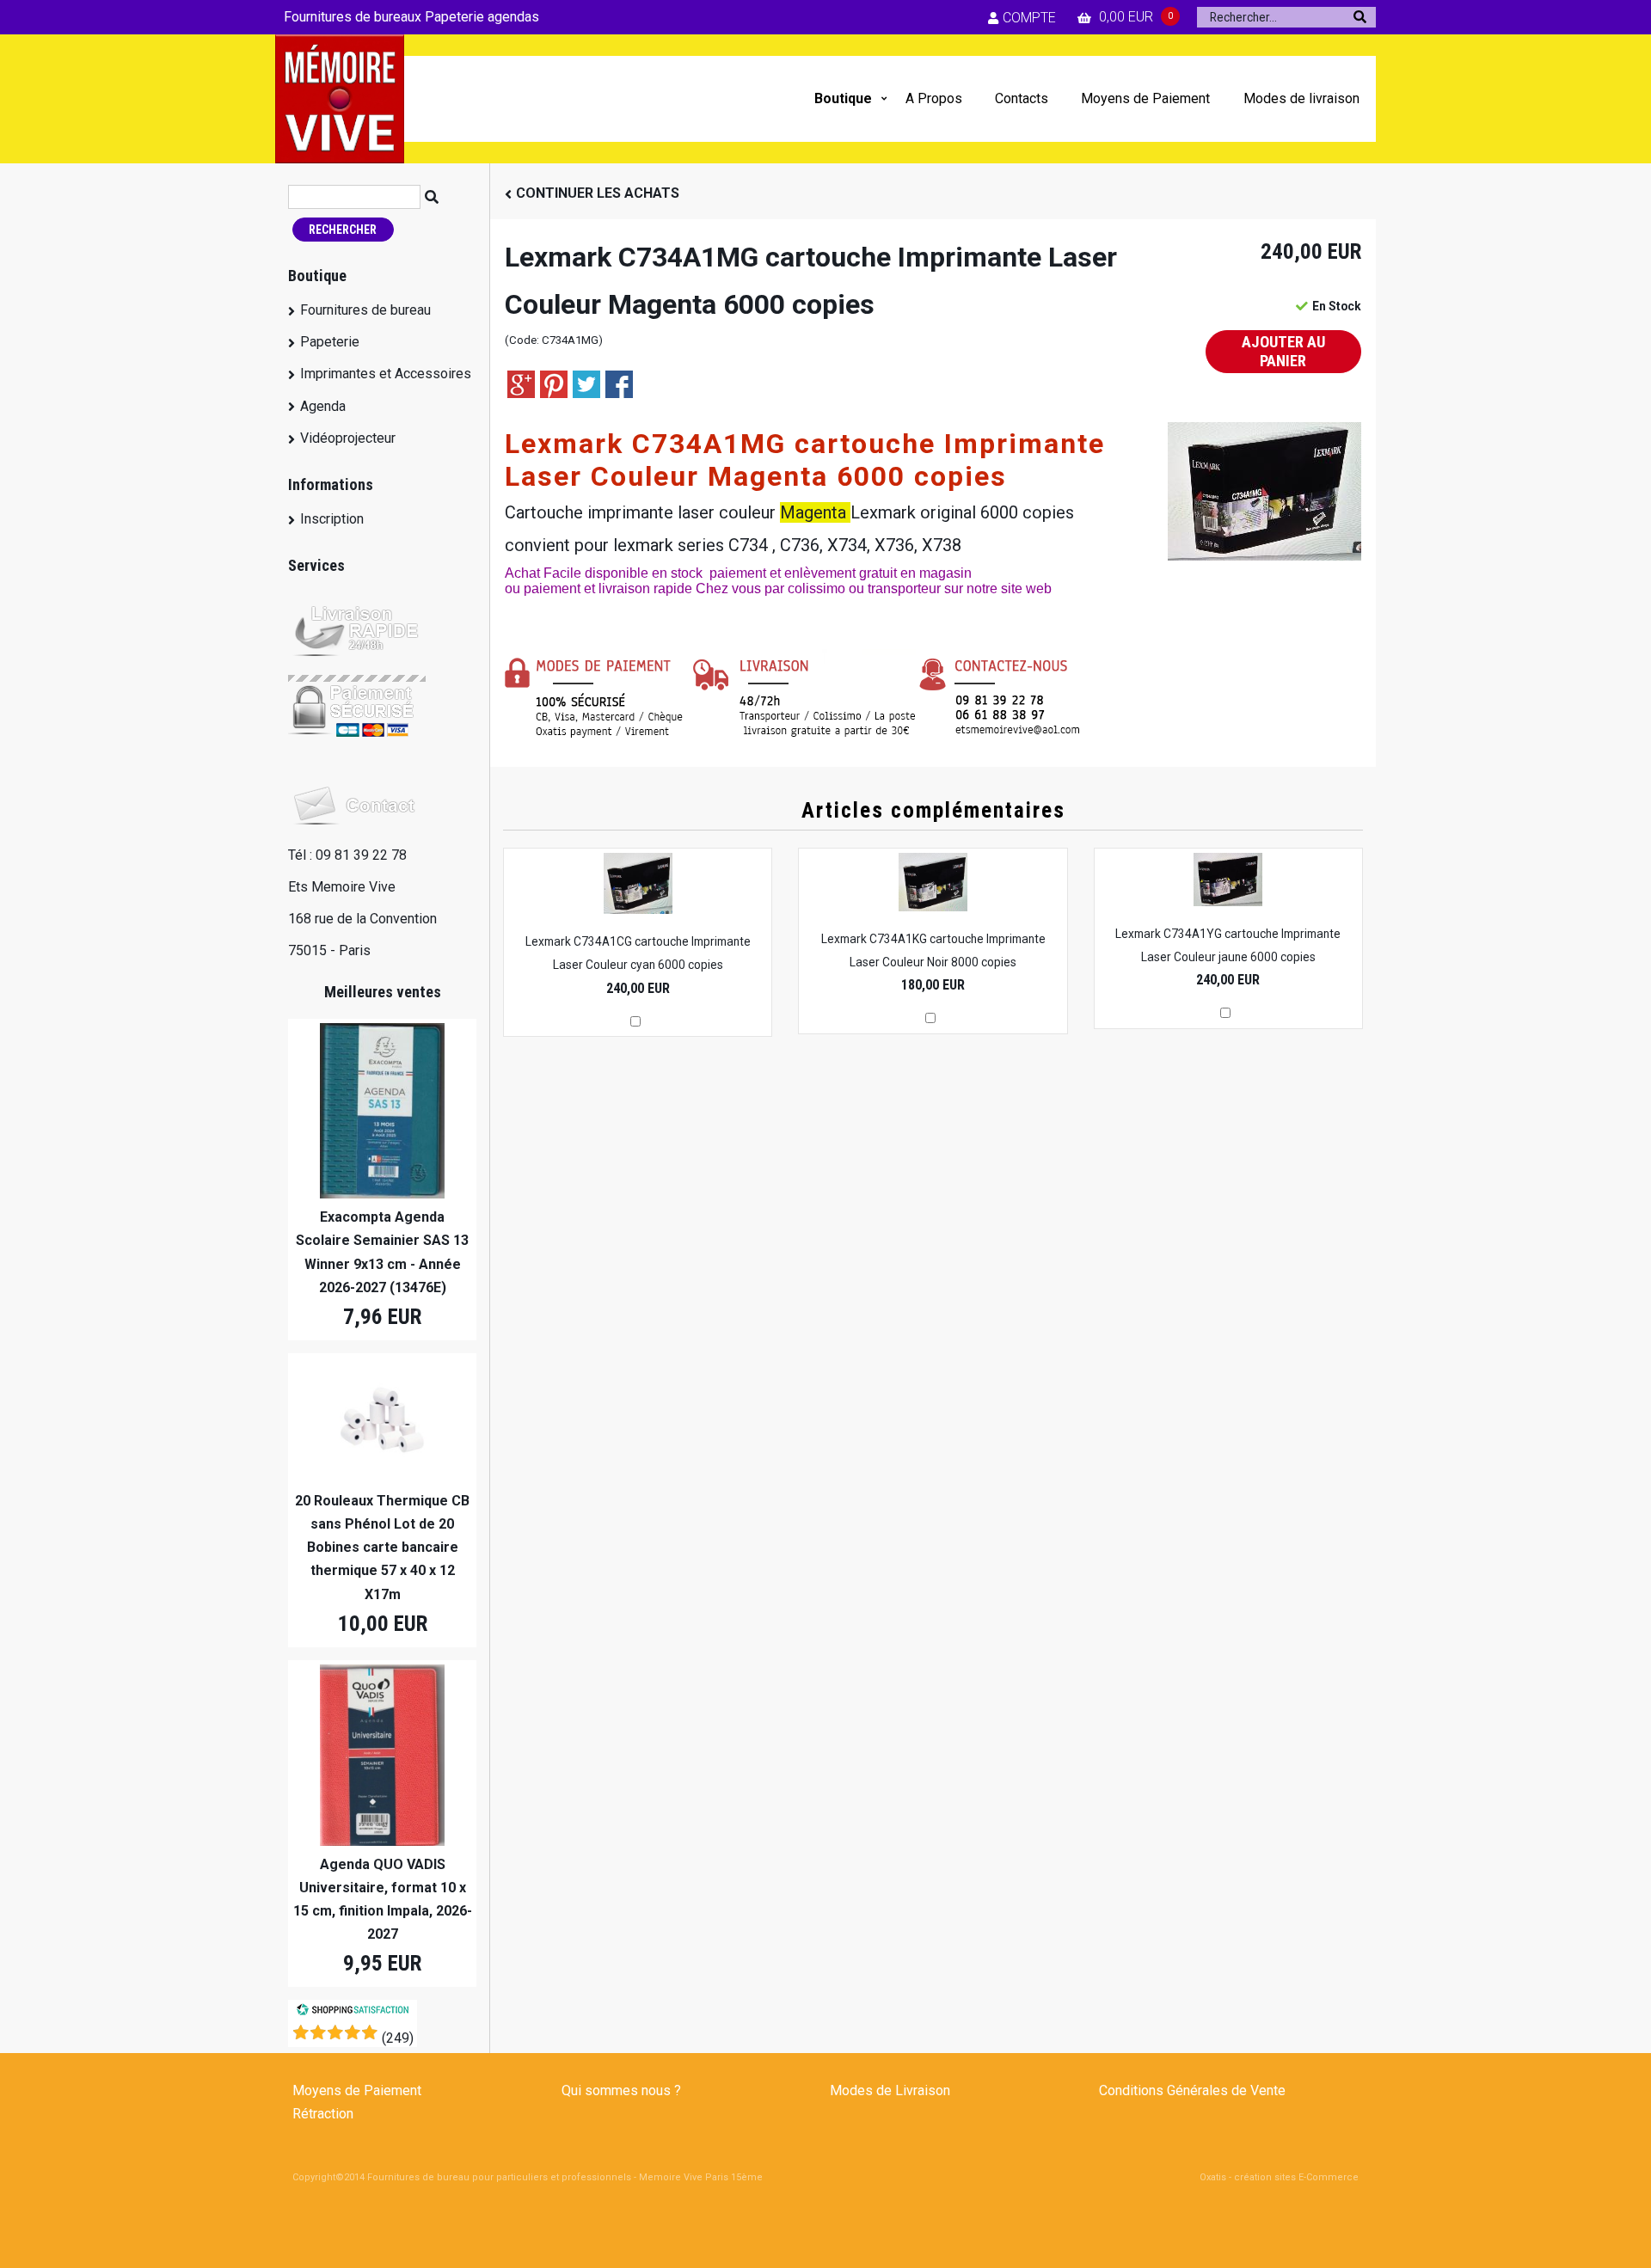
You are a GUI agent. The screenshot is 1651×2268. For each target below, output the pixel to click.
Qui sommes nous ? (621, 2090)
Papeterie (330, 342)
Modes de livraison (1301, 98)
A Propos (934, 98)
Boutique (843, 98)
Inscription (332, 519)
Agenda (323, 406)
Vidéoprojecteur (348, 438)
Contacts (1022, 98)
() (398, 2038)
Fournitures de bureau (365, 310)
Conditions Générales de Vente (1192, 2090)
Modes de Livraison (890, 2090)
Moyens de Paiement (1145, 98)
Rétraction (323, 2114)
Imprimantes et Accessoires (386, 374)
